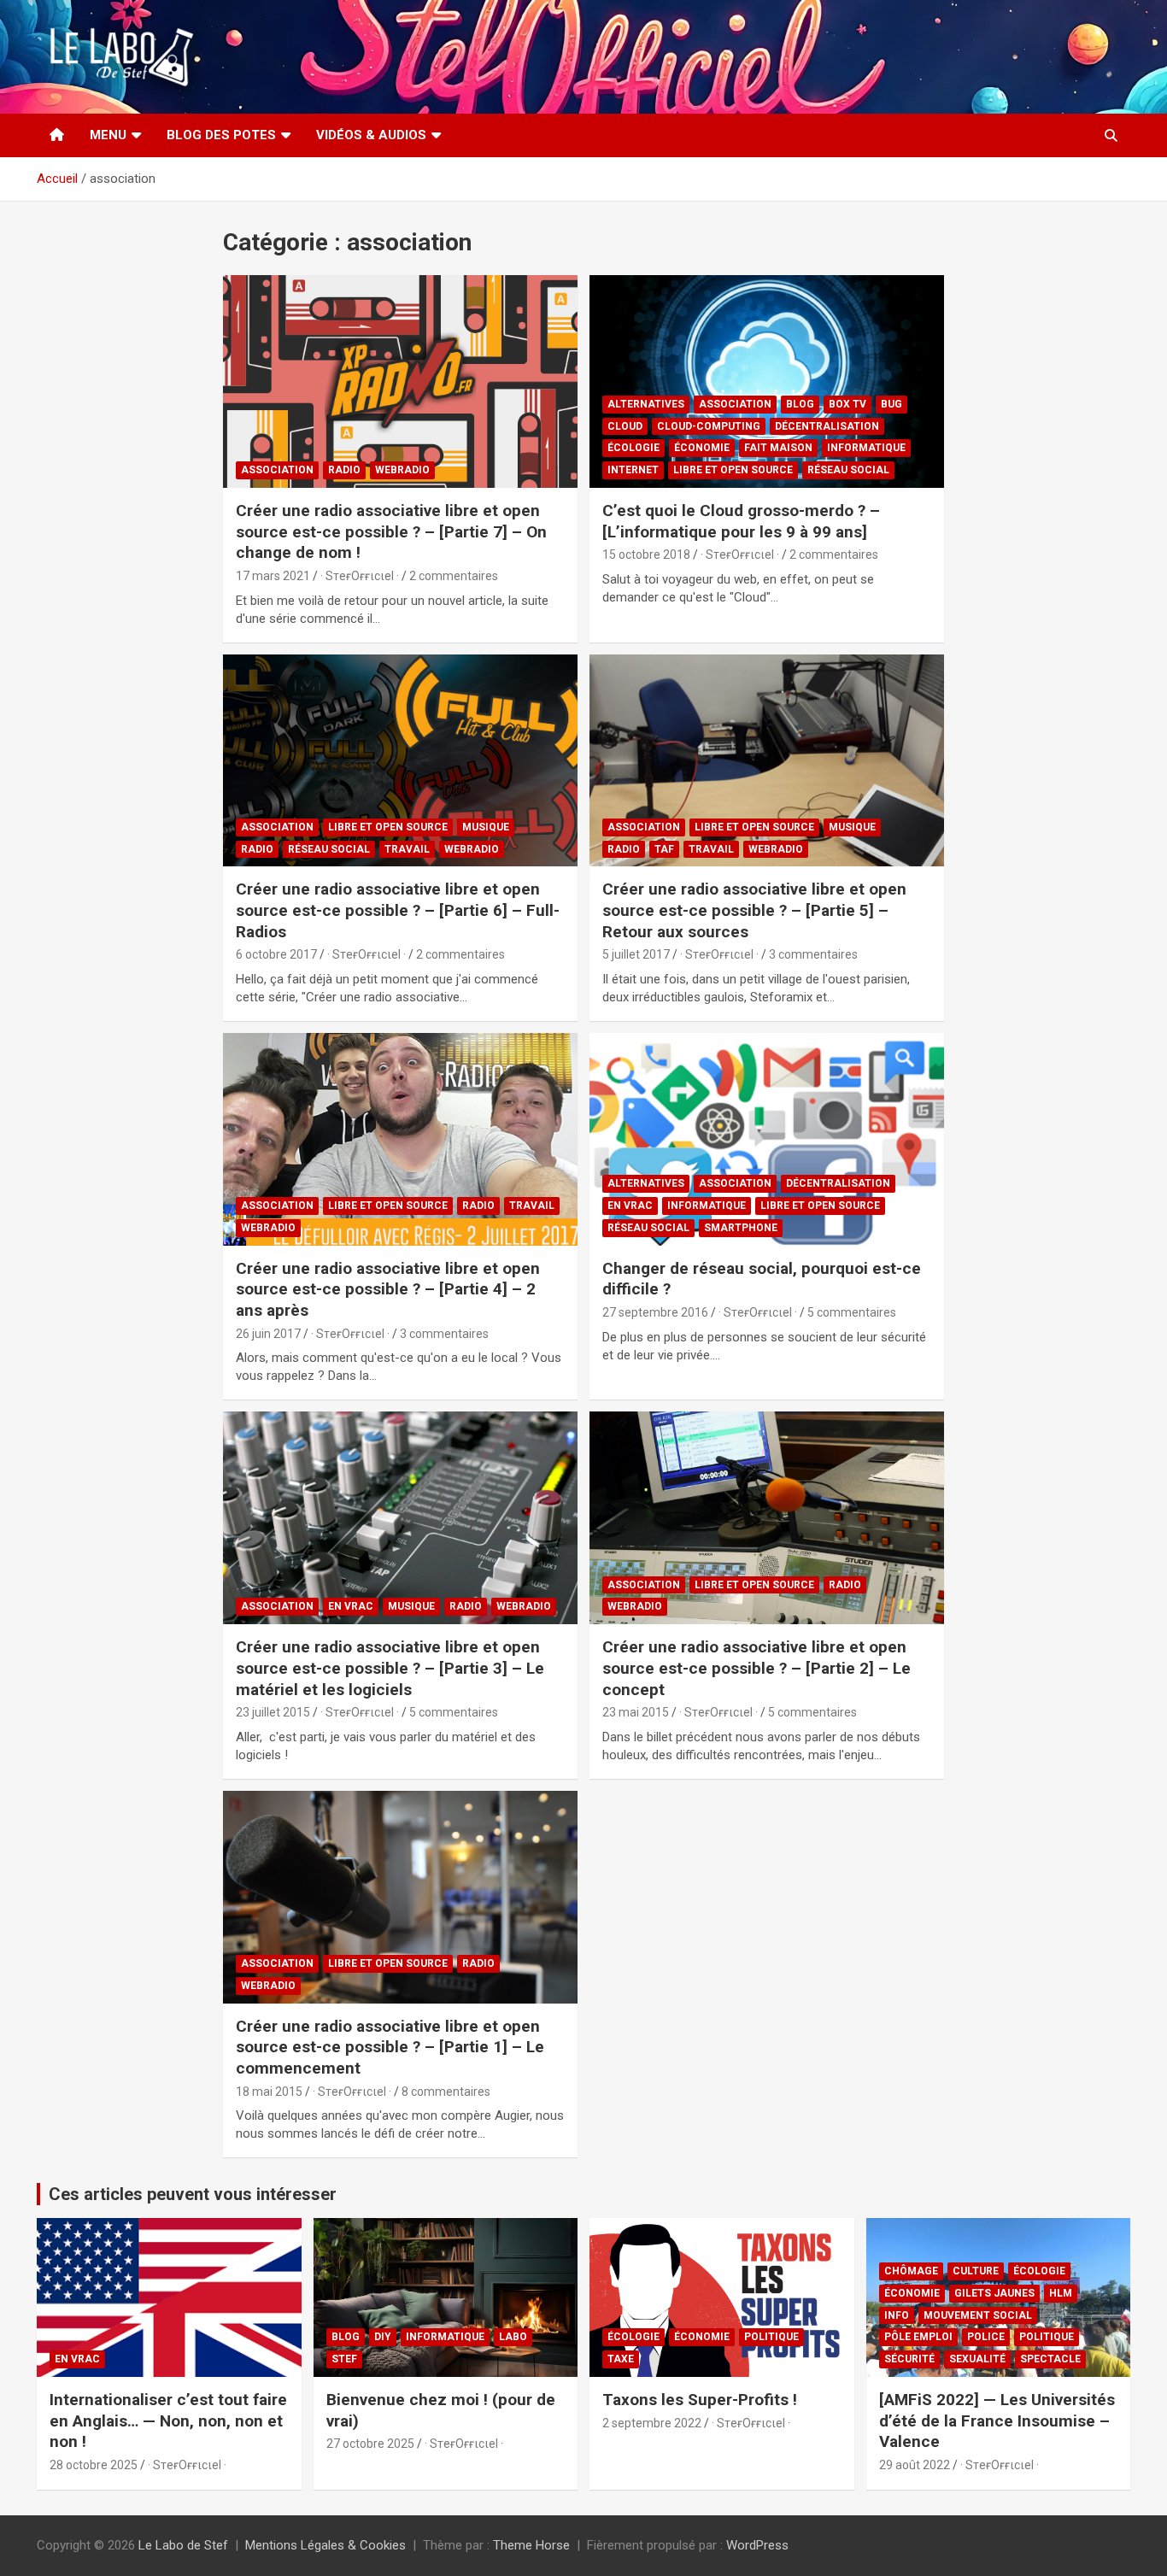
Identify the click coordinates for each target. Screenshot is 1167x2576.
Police (986, 2337)
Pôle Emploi (918, 2337)
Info (897, 2315)
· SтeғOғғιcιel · (360, 576)
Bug (891, 404)
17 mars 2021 (273, 576)
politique (771, 2337)
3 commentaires (813, 954)
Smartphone (741, 1228)
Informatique (866, 448)
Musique (486, 827)
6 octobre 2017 (276, 954)
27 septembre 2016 (655, 1312)
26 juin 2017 (268, 1334)
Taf (664, 849)
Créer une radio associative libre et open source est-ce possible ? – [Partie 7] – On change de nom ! (391, 531)
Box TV (847, 404)
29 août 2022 (915, 2465)
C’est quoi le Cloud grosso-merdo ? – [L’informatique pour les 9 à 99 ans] (741, 521)
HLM (1061, 2293)
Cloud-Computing (709, 426)
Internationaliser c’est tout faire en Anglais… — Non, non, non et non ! (168, 2421)
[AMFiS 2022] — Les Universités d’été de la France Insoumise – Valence (997, 2421)
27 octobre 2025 (370, 2444)
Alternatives (646, 404)
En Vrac (630, 1206)
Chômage (911, 2271)
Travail (407, 849)
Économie (702, 448)
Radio (344, 470)
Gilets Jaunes (994, 2293)
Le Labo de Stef (183, 2545)
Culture (976, 2271)
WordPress (757, 2545)
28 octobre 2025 (94, 2465)
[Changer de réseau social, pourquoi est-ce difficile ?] (767, 1139)
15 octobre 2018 (646, 555)
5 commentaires (852, 1312)
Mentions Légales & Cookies (325, 2545)
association (277, 470)
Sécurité (909, 2359)
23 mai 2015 (636, 1712)
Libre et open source (733, 470)
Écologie (633, 448)
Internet (633, 470)
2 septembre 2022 (652, 2423)
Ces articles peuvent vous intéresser (193, 2194)
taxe (621, 2359)
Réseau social (848, 470)
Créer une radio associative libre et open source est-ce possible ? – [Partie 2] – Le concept (756, 1668)
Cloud (625, 426)
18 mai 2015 (269, 2092)
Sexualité (977, 2359)
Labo (513, 2337)
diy (383, 2337)
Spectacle (1050, 2359)
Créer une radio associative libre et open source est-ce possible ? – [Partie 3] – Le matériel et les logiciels (390, 1668)
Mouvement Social (978, 2315)
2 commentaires (454, 576)
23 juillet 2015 (273, 1712)
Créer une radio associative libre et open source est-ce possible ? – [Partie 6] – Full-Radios (398, 910)
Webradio (402, 470)
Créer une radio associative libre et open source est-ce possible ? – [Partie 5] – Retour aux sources (754, 910)
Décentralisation (827, 426)
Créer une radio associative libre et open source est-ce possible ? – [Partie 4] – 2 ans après (388, 1289)
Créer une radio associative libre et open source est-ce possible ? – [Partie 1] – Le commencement (390, 2047)
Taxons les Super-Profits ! (700, 2400)
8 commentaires (446, 2092)
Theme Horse (531, 2545)
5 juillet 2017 (636, 954)
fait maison (778, 448)
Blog (800, 404)
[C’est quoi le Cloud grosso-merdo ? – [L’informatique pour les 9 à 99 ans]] (767, 381)
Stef (344, 2359)
